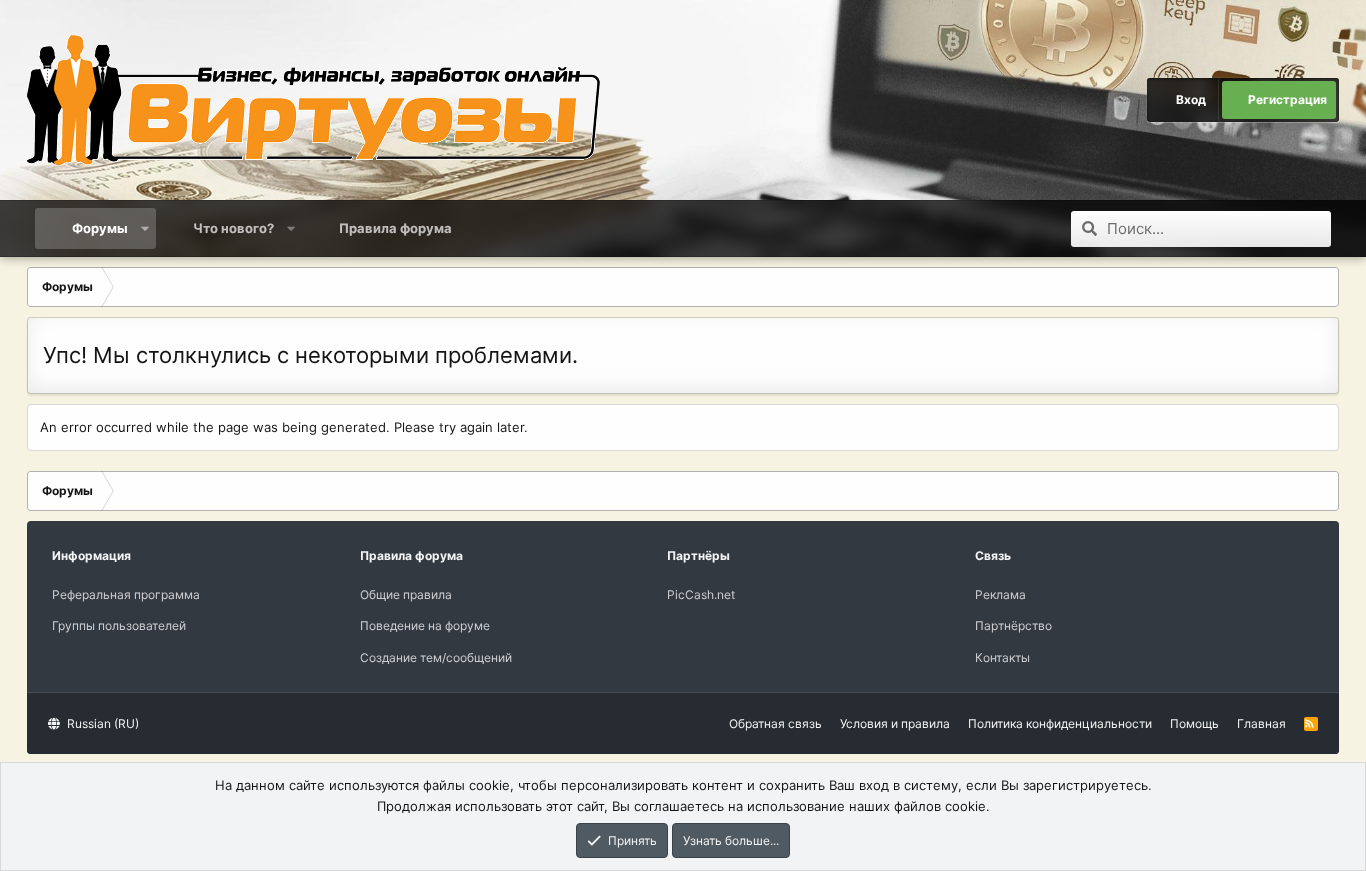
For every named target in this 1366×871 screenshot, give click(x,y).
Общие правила (406, 594)
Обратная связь (775, 723)
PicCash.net (701, 594)
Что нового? (233, 228)
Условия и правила (895, 723)
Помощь (1194, 723)
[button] (145, 228)
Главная (1261, 723)
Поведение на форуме (425, 625)
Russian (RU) (101, 723)
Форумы (100, 228)
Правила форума (395, 228)
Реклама (1000, 594)
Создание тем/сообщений (436, 657)
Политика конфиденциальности (1060, 723)
